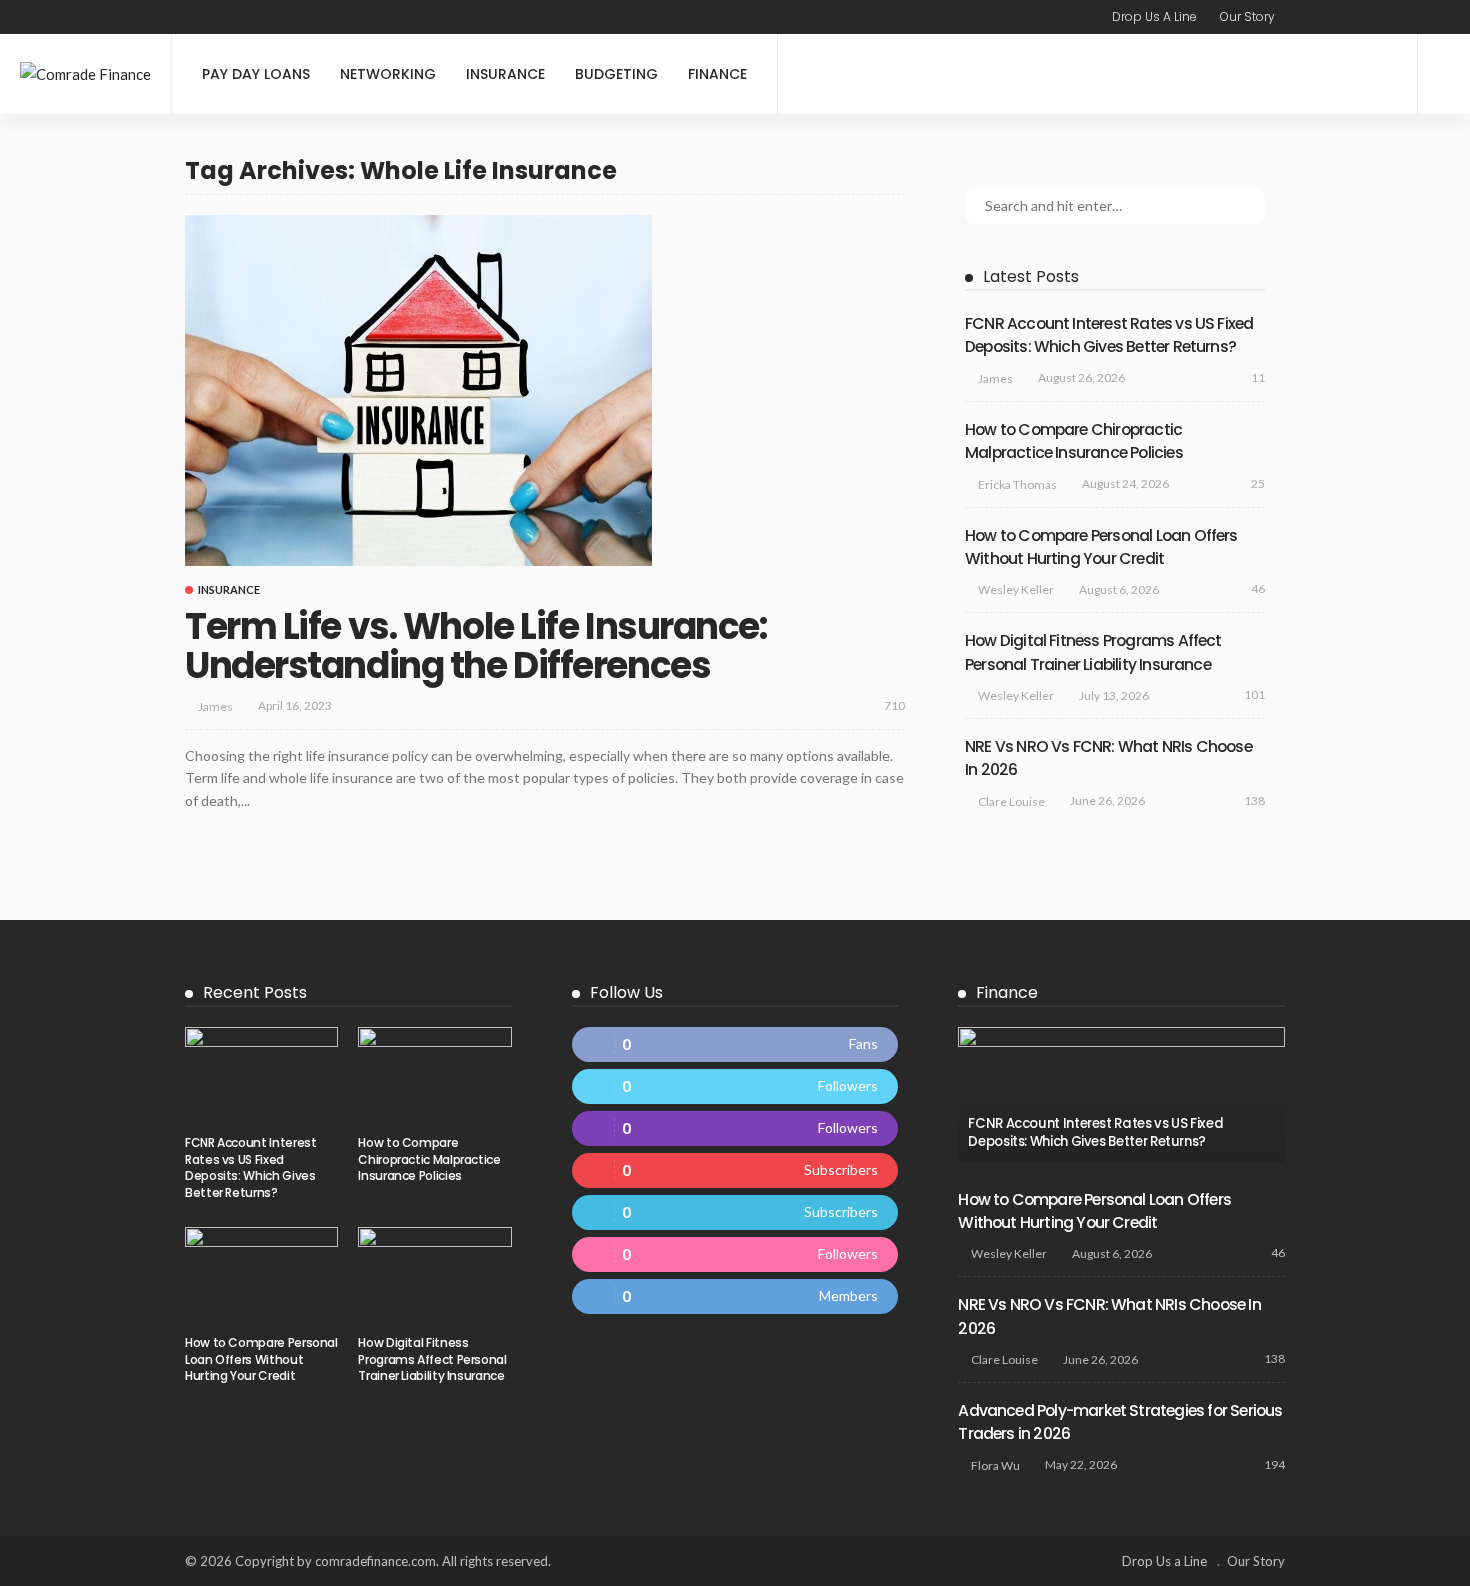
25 (1258, 483)
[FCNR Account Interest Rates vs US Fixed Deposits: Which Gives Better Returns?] (261, 1075)
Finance (717, 74)
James (215, 706)
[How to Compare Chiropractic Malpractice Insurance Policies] (434, 1075)
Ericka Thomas (1017, 484)
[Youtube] (735, 1170)
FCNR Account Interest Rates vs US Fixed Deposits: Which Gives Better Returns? (250, 1167)
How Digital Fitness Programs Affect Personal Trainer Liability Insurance (432, 1359)
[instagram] (735, 1128)
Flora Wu (995, 1465)
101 (1254, 694)
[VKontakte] (735, 1296)
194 (1274, 1464)
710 (894, 705)
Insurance (505, 74)
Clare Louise (1011, 801)
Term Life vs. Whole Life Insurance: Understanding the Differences (476, 646)
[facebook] (735, 1044)
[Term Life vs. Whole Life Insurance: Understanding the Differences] (418, 390)
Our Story (1247, 16)
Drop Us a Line (1154, 16)
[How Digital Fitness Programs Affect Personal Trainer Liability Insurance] (434, 1275)
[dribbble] (735, 1254)
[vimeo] (735, 1212)
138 (1254, 800)
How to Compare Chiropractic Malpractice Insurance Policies (429, 1159)
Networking (388, 74)
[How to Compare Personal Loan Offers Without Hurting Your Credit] (261, 1275)
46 (1258, 588)
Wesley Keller (1016, 589)
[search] (1444, 74)
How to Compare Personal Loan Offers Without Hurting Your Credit (261, 1359)
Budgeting (616, 74)
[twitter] (735, 1086)
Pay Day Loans (256, 74)
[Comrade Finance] (85, 74)
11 (1258, 377)
